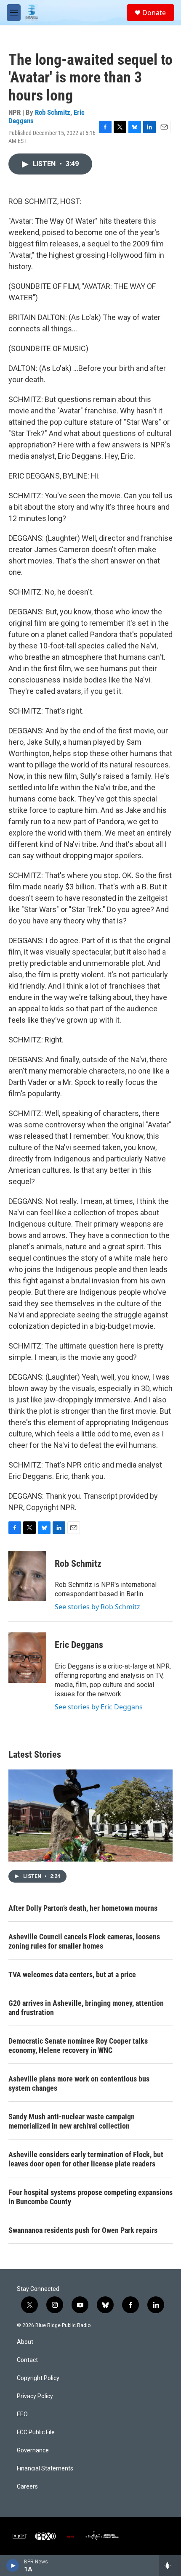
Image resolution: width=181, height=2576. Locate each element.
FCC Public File (36, 2432)
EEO (22, 2414)
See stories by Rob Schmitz (97, 1607)
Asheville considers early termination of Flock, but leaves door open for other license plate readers (86, 2159)
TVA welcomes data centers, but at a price (72, 1974)
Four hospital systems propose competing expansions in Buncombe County (90, 2197)
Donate (154, 13)
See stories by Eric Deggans (99, 1707)
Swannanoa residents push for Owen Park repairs (83, 2230)
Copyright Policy (38, 2378)
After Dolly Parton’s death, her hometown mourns (83, 1908)
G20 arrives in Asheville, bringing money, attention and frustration (86, 2008)
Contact (27, 2360)
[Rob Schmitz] (27, 1576)
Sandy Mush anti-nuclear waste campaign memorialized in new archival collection (72, 2121)
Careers (27, 2487)
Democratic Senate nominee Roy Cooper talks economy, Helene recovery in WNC (78, 2046)
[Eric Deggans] (27, 1658)
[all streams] (170, 2565)
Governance (33, 2450)
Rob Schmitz (53, 112)
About (25, 2342)
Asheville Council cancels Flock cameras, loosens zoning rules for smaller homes (84, 1941)
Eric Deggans (79, 1645)
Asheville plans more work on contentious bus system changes (79, 2083)
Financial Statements (45, 2469)
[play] (13, 2565)
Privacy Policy (35, 2396)
